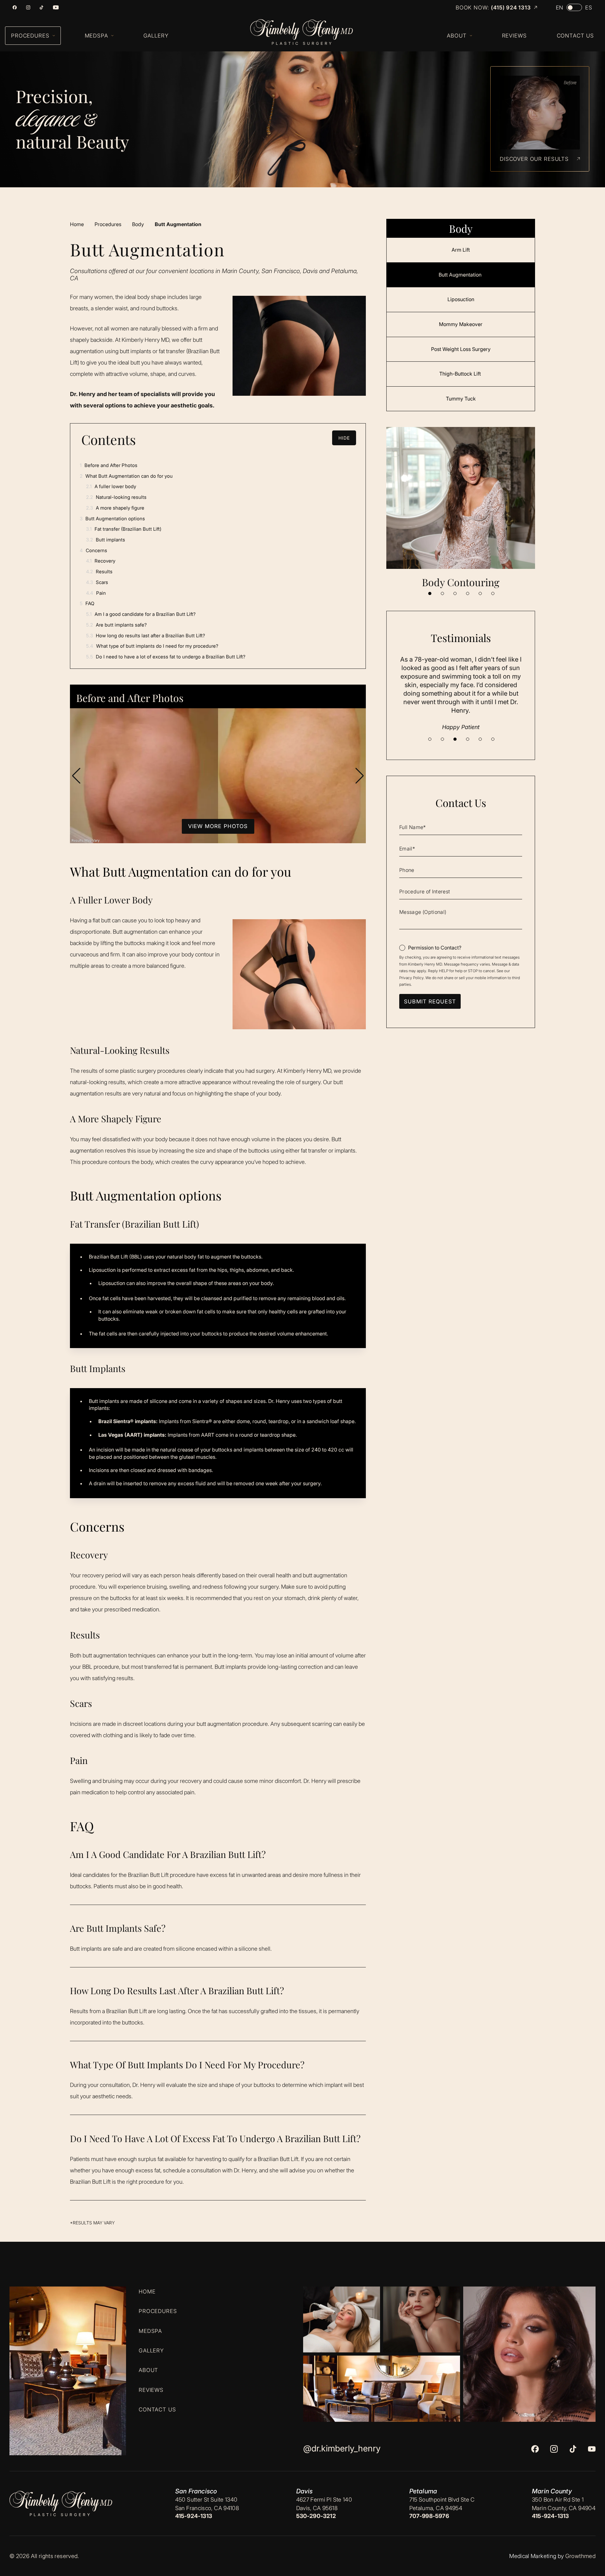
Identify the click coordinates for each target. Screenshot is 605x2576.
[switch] (574, 7)
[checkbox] (430, 948)
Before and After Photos (109, 465)
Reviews (151, 2390)
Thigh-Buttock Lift (461, 374)
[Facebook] (15, 7)
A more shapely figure (115, 508)
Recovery (101, 561)
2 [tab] (442, 593)
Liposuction (461, 299)
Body (138, 224)
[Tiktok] (41, 7)
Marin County (552, 2491)
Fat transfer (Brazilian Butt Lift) (124, 529)
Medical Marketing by (536, 2556)
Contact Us (157, 2410)
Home (77, 224)
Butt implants (106, 540)
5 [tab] (480, 593)
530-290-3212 (316, 2516)
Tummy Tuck (461, 399)
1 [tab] (430, 593)
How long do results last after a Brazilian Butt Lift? (146, 636)
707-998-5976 (429, 2516)
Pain (96, 593)
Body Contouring (461, 582)
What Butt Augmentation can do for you (126, 476)
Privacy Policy (411, 978)
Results (99, 572)
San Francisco (196, 2491)
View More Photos (218, 826)
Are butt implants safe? (116, 625)
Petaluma (423, 2491)
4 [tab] (468, 593)
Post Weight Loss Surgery (461, 349)
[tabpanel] (461, 508)
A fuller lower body (111, 486)
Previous (76, 776)
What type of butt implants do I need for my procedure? (152, 646)
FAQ (87, 603)
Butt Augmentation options (112, 519)
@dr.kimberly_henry (342, 2448)
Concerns (93, 550)
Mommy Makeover (461, 324)
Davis (305, 2491)
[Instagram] (28, 7)
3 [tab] (455, 593)
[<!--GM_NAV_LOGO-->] (308, 32)
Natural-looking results (116, 497)
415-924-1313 (194, 2516)
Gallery (151, 2351)
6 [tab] (493, 593)
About (148, 2370)
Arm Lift (461, 250)
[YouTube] (56, 7)
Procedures (108, 224)
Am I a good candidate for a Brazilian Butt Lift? (141, 614)
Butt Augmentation (461, 275)
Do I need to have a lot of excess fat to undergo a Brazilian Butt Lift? (166, 657)
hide (344, 438)
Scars (97, 582)
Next (360, 776)
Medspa (150, 2331)
